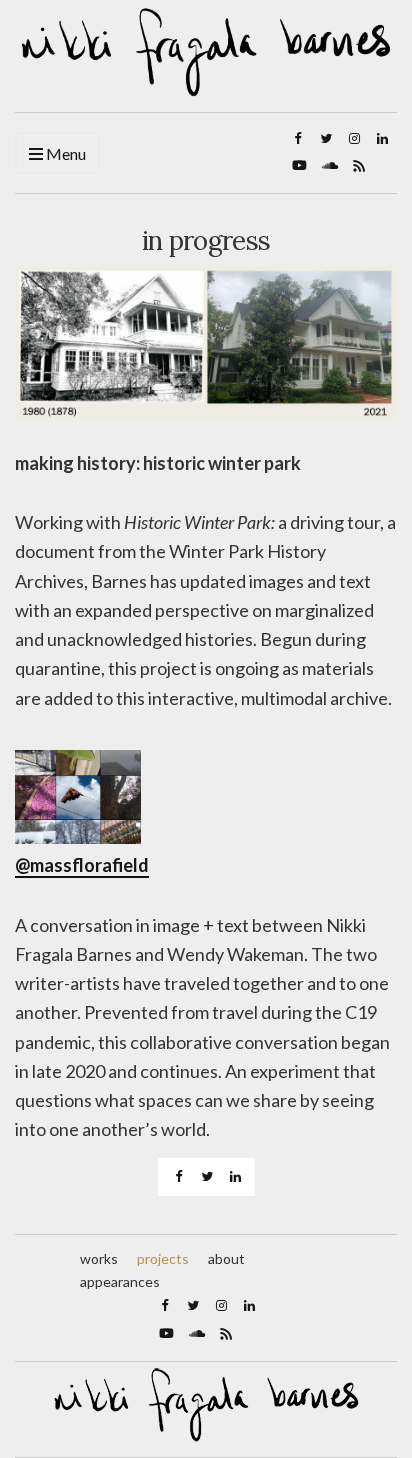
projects (163, 1258)
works (99, 1258)
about (226, 1258)
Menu (64, 153)
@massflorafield (82, 865)
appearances (120, 1281)
